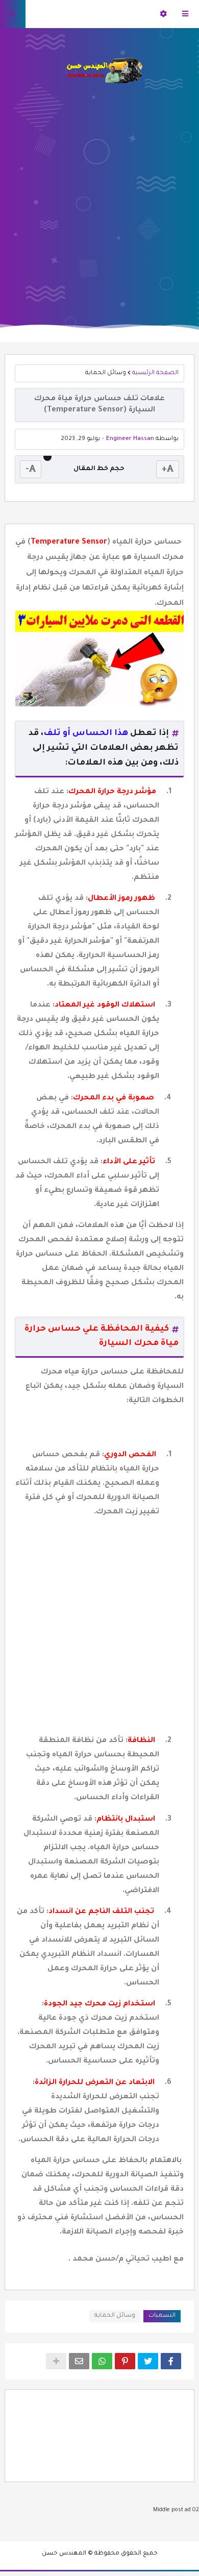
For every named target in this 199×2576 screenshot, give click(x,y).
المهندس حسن (64, 2554)
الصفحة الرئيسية (155, 373)
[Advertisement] (99, 199)
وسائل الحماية (106, 373)
